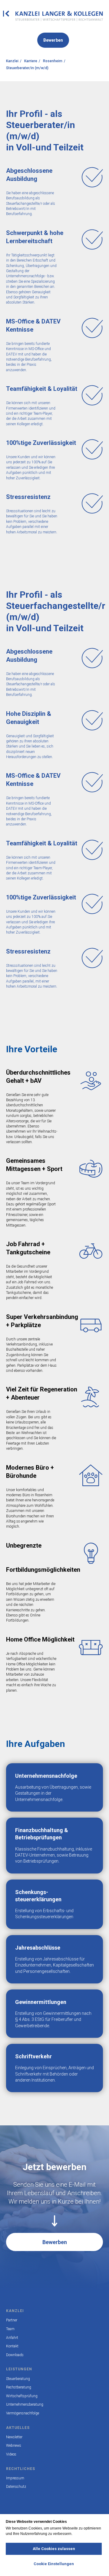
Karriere (31, 61)
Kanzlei (12, 61)
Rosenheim (53, 61)
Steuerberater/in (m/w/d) (27, 68)
